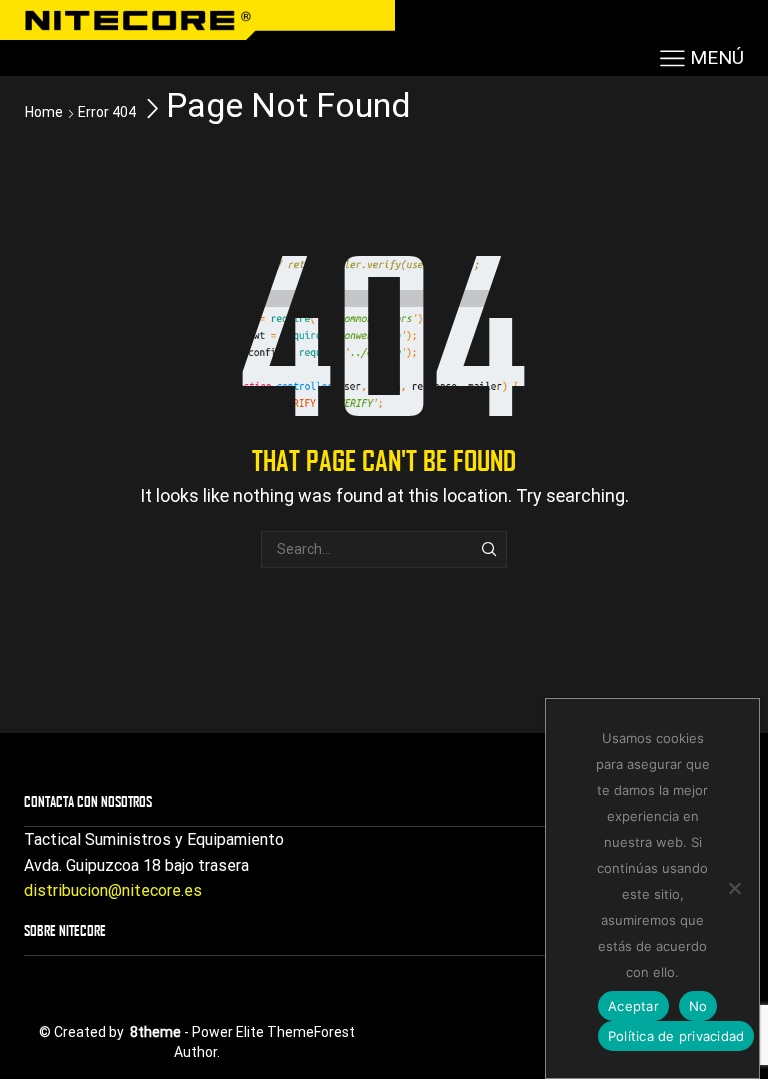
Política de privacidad (676, 1036)
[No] (734, 888)
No (698, 1006)
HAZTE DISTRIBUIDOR (536, 16)
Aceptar (633, 1006)
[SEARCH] (488, 549)
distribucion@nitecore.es (113, 890)
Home (44, 112)
